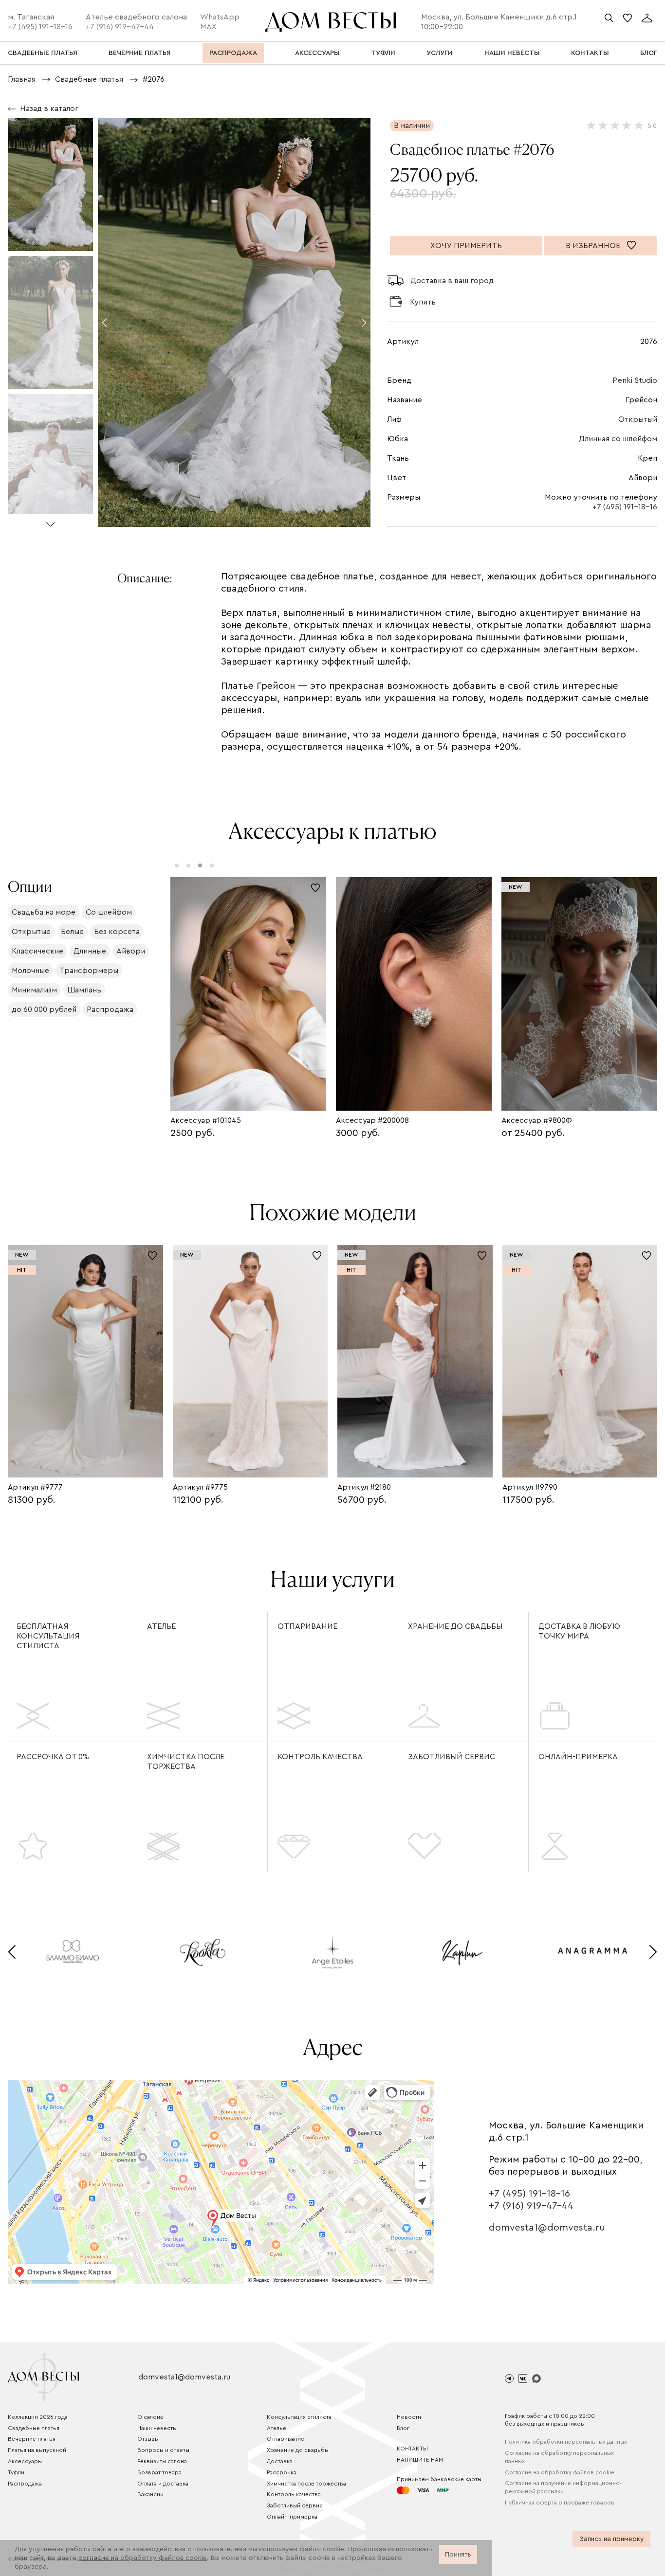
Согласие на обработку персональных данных (559, 2457)
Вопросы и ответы (163, 2450)
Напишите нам (420, 2460)
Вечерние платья (32, 2439)
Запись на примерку (611, 2539)
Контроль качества (320, 1757)
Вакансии (150, 2494)
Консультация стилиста (299, 2417)
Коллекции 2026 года (38, 2417)
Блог (403, 2428)
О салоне (150, 2417)
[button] (50, 520)
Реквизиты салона (162, 2461)
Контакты (412, 2449)
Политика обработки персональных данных (566, 2442)
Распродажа (25, 2484)
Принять (458, 2555)
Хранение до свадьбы (455, 1626)
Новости (409, 2417)
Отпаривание (307, 1626)
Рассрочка (282, 2472)
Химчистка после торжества (186, 1762)
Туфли (16, 2472)
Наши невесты (157, 2428)
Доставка (280, 2461)
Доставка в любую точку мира (579, 1631)
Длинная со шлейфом (618, 439)
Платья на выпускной (37, 2450)
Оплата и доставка (163, 2484)
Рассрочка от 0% (53, 1757)
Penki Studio (635, 380)
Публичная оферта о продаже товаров (560, 2503)
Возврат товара (159, 2472)
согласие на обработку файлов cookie (143, 2558)
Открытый (638, 419)
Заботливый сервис (452, 1757)
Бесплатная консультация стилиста (48, 1636)
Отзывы (148, 2439)
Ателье (161, 1626)
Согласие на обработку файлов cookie (560, 2472)
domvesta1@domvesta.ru (547, 2228)
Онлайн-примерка (578, 1757)
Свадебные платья (34, 2428)
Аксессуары (25, 2461)
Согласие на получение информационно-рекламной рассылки (563, 2487)
